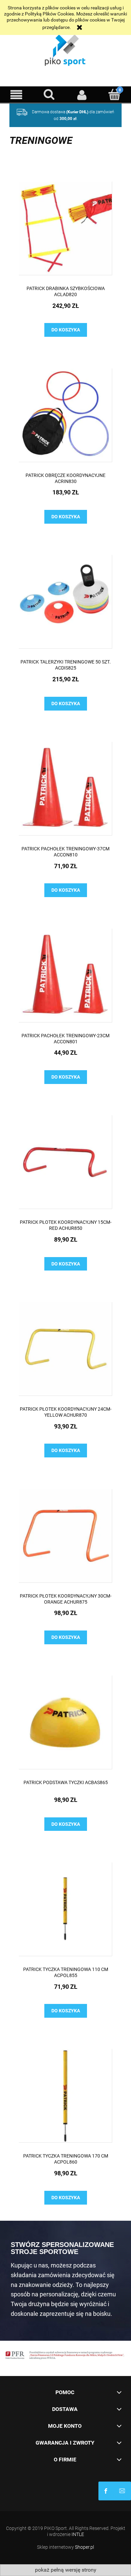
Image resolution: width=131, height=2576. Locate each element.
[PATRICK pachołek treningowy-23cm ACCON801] (65, 976)
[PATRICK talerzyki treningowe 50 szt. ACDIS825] (65, 602)
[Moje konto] (82, 95)
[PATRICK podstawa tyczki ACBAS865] (65, 1722)
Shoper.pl (84, 2547)
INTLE (78, 2534)
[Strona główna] (65, 49)
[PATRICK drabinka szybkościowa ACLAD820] (65, 228)
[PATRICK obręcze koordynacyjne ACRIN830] (65, 415)
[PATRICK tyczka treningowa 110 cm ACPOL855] (65, 1909)
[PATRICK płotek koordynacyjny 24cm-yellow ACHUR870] (65, 1349)
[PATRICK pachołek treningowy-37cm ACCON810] (65, 789)
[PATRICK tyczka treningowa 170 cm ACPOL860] (65, 2096)
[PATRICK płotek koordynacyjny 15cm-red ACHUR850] (65, 1162)
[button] (16, 95)
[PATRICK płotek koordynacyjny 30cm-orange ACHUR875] (65, 1536)
